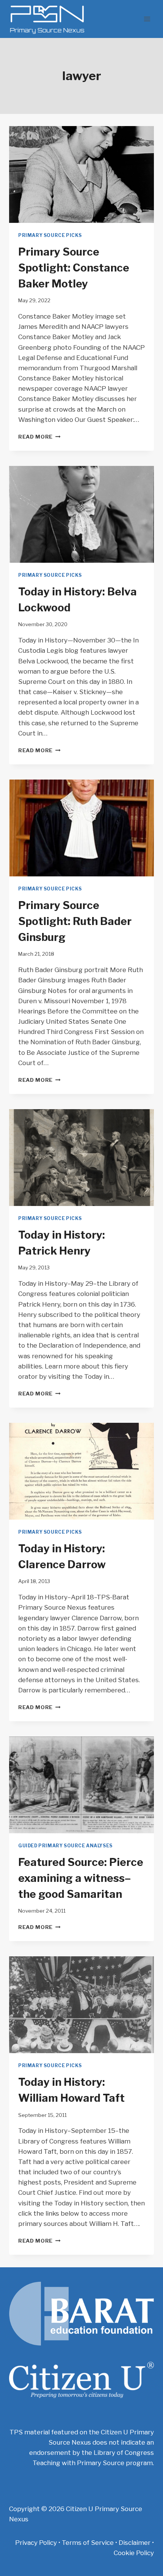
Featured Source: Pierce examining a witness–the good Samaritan (81, 1878)
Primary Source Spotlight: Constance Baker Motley (74, 268)
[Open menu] (147, 19)
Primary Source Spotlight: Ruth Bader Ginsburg (75, 921)
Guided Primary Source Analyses (65, 1846)
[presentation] (81, 174)
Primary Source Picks (50, 235)
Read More (39, 437)
